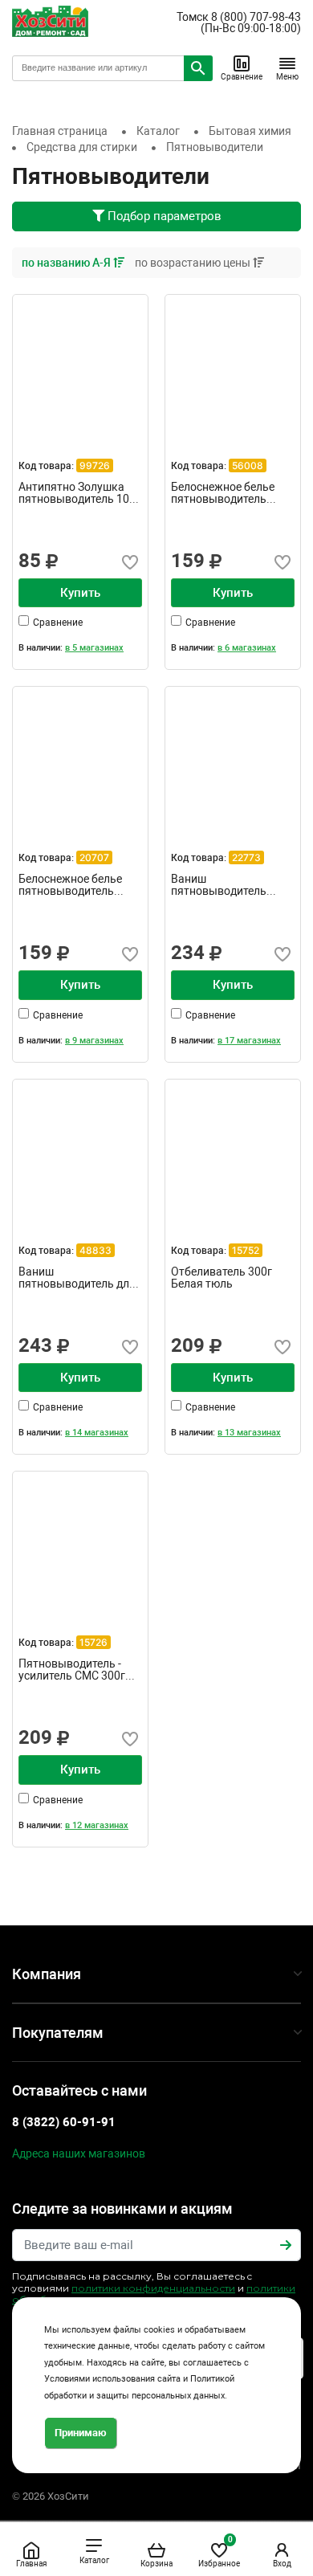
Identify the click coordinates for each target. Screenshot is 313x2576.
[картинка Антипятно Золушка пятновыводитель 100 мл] (80, 362)
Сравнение (242, 77)
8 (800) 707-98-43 (256, 17)
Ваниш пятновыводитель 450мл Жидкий (219, 885)
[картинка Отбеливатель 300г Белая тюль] (233, 1147)
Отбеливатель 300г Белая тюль (222, 1278)
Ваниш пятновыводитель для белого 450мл (77, 1278)
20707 (94, 857)
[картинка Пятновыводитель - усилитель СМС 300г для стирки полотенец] (80, 1539)
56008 (248, 465)
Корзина (156, 2564)
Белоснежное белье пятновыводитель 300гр (223, 493)
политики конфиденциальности (153, 2288)
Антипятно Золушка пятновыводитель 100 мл (77, 493)
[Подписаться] (286, 2245)
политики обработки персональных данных (154, 2294)
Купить (80, 593)
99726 (95, 465)
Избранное (219, 2552)
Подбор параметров (163, 216)
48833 (96, 1250)
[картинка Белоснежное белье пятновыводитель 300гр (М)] (80, 754)
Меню (287, 77)
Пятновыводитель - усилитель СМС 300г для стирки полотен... (75, 1670)
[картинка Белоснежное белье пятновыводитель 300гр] (233, 362)
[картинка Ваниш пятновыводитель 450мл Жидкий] (233, 754)
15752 (246, 1250)
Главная (31, 2564)
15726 (93, 1642)
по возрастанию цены (194, 263)
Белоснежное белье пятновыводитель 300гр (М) (70, 885)
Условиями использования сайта (112, 2379)
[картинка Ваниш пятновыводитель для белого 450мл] (80, 1147)
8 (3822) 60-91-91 (64, 2122)
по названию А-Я (67, 263)
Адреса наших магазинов (79, 2153)
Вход (282, 2564)
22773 (246, 857)
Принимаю (81, 2433)
